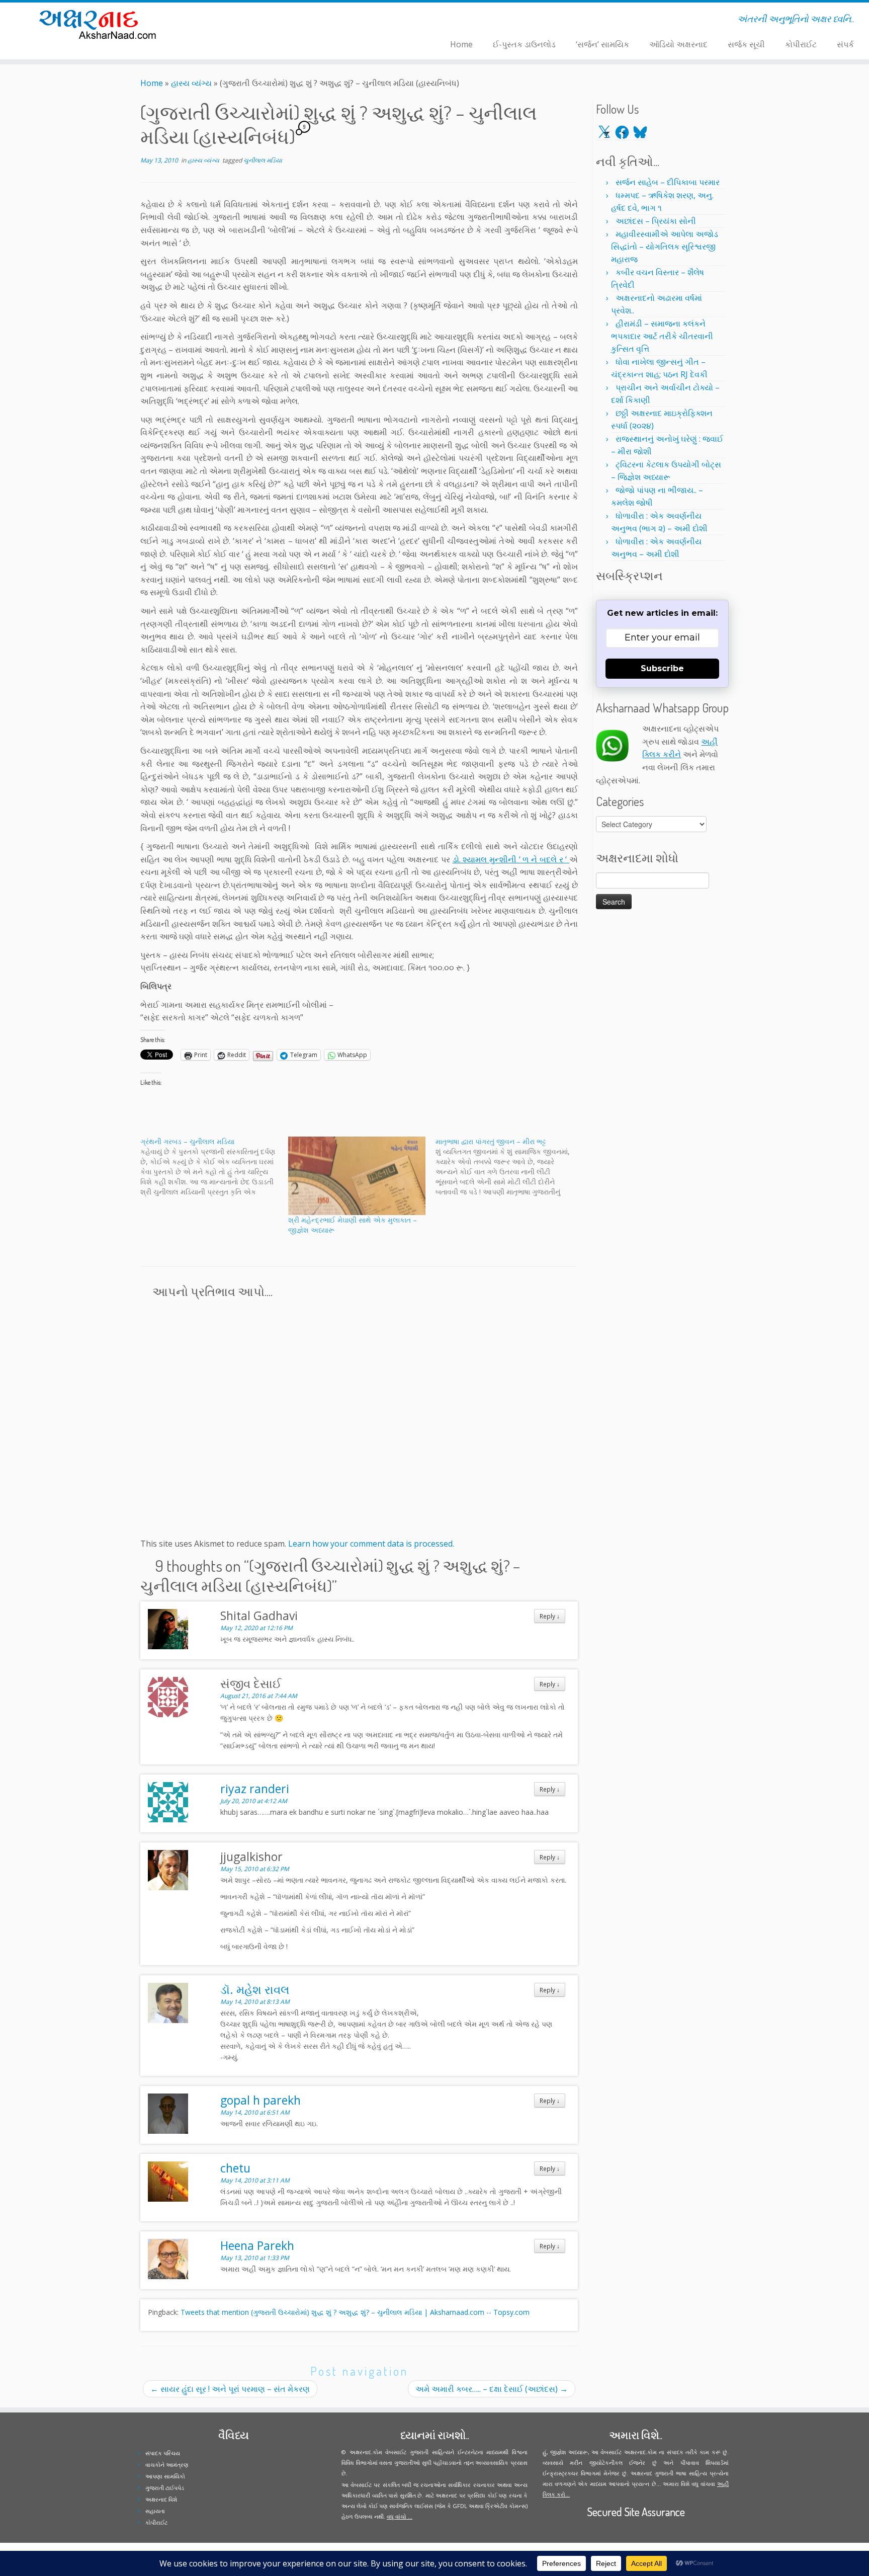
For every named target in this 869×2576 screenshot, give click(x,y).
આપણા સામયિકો (165, 2476)
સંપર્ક (845, 44)
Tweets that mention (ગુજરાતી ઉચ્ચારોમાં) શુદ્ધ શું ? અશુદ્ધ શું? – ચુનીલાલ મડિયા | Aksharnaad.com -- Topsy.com (355, 2312)
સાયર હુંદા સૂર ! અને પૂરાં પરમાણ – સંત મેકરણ (230, 2389)
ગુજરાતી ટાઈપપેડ (165, 2488)
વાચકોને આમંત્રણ (167, 2465)
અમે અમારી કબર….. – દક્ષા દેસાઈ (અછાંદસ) (492, 2389)
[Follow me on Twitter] (236, 21)
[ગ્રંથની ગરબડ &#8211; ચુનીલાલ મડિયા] (214, 1167)
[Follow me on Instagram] (249, 21)
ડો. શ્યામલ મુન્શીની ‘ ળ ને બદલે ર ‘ (511, 859)
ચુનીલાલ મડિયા (263, 160)
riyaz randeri (255, 1789)
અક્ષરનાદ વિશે (161, 2499)
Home (461, 44)
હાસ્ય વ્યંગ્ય (191, 83)
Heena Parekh (257, 2245)
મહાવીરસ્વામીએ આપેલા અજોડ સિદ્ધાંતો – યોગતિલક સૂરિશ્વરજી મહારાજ (665, 247)
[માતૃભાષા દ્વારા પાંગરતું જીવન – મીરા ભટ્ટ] (509, 1167)
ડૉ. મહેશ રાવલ (255, 1989)
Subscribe (662, 668)
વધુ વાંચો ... (400, 2516)
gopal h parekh (260, 2100)
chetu (235, 2168)
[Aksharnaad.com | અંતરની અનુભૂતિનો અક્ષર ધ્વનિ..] (100, 24)
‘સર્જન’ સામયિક (602, 44)
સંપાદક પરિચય (163, 2453)
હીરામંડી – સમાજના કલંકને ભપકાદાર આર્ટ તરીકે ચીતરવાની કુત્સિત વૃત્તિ (662, 336)
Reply (550, 1616)
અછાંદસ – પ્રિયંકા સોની (656, 221)
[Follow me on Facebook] (243, 21)
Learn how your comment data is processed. (371, 1544)
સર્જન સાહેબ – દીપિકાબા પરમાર (668, 182)
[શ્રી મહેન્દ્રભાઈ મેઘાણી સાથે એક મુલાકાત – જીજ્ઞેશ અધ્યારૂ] (357, 1176)
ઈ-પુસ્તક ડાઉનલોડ (524, 44)
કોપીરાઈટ (801, 44)
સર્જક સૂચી (746, 44)
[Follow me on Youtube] (256, 21)
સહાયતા (155, 2511)
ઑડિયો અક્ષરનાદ (678, 44)
